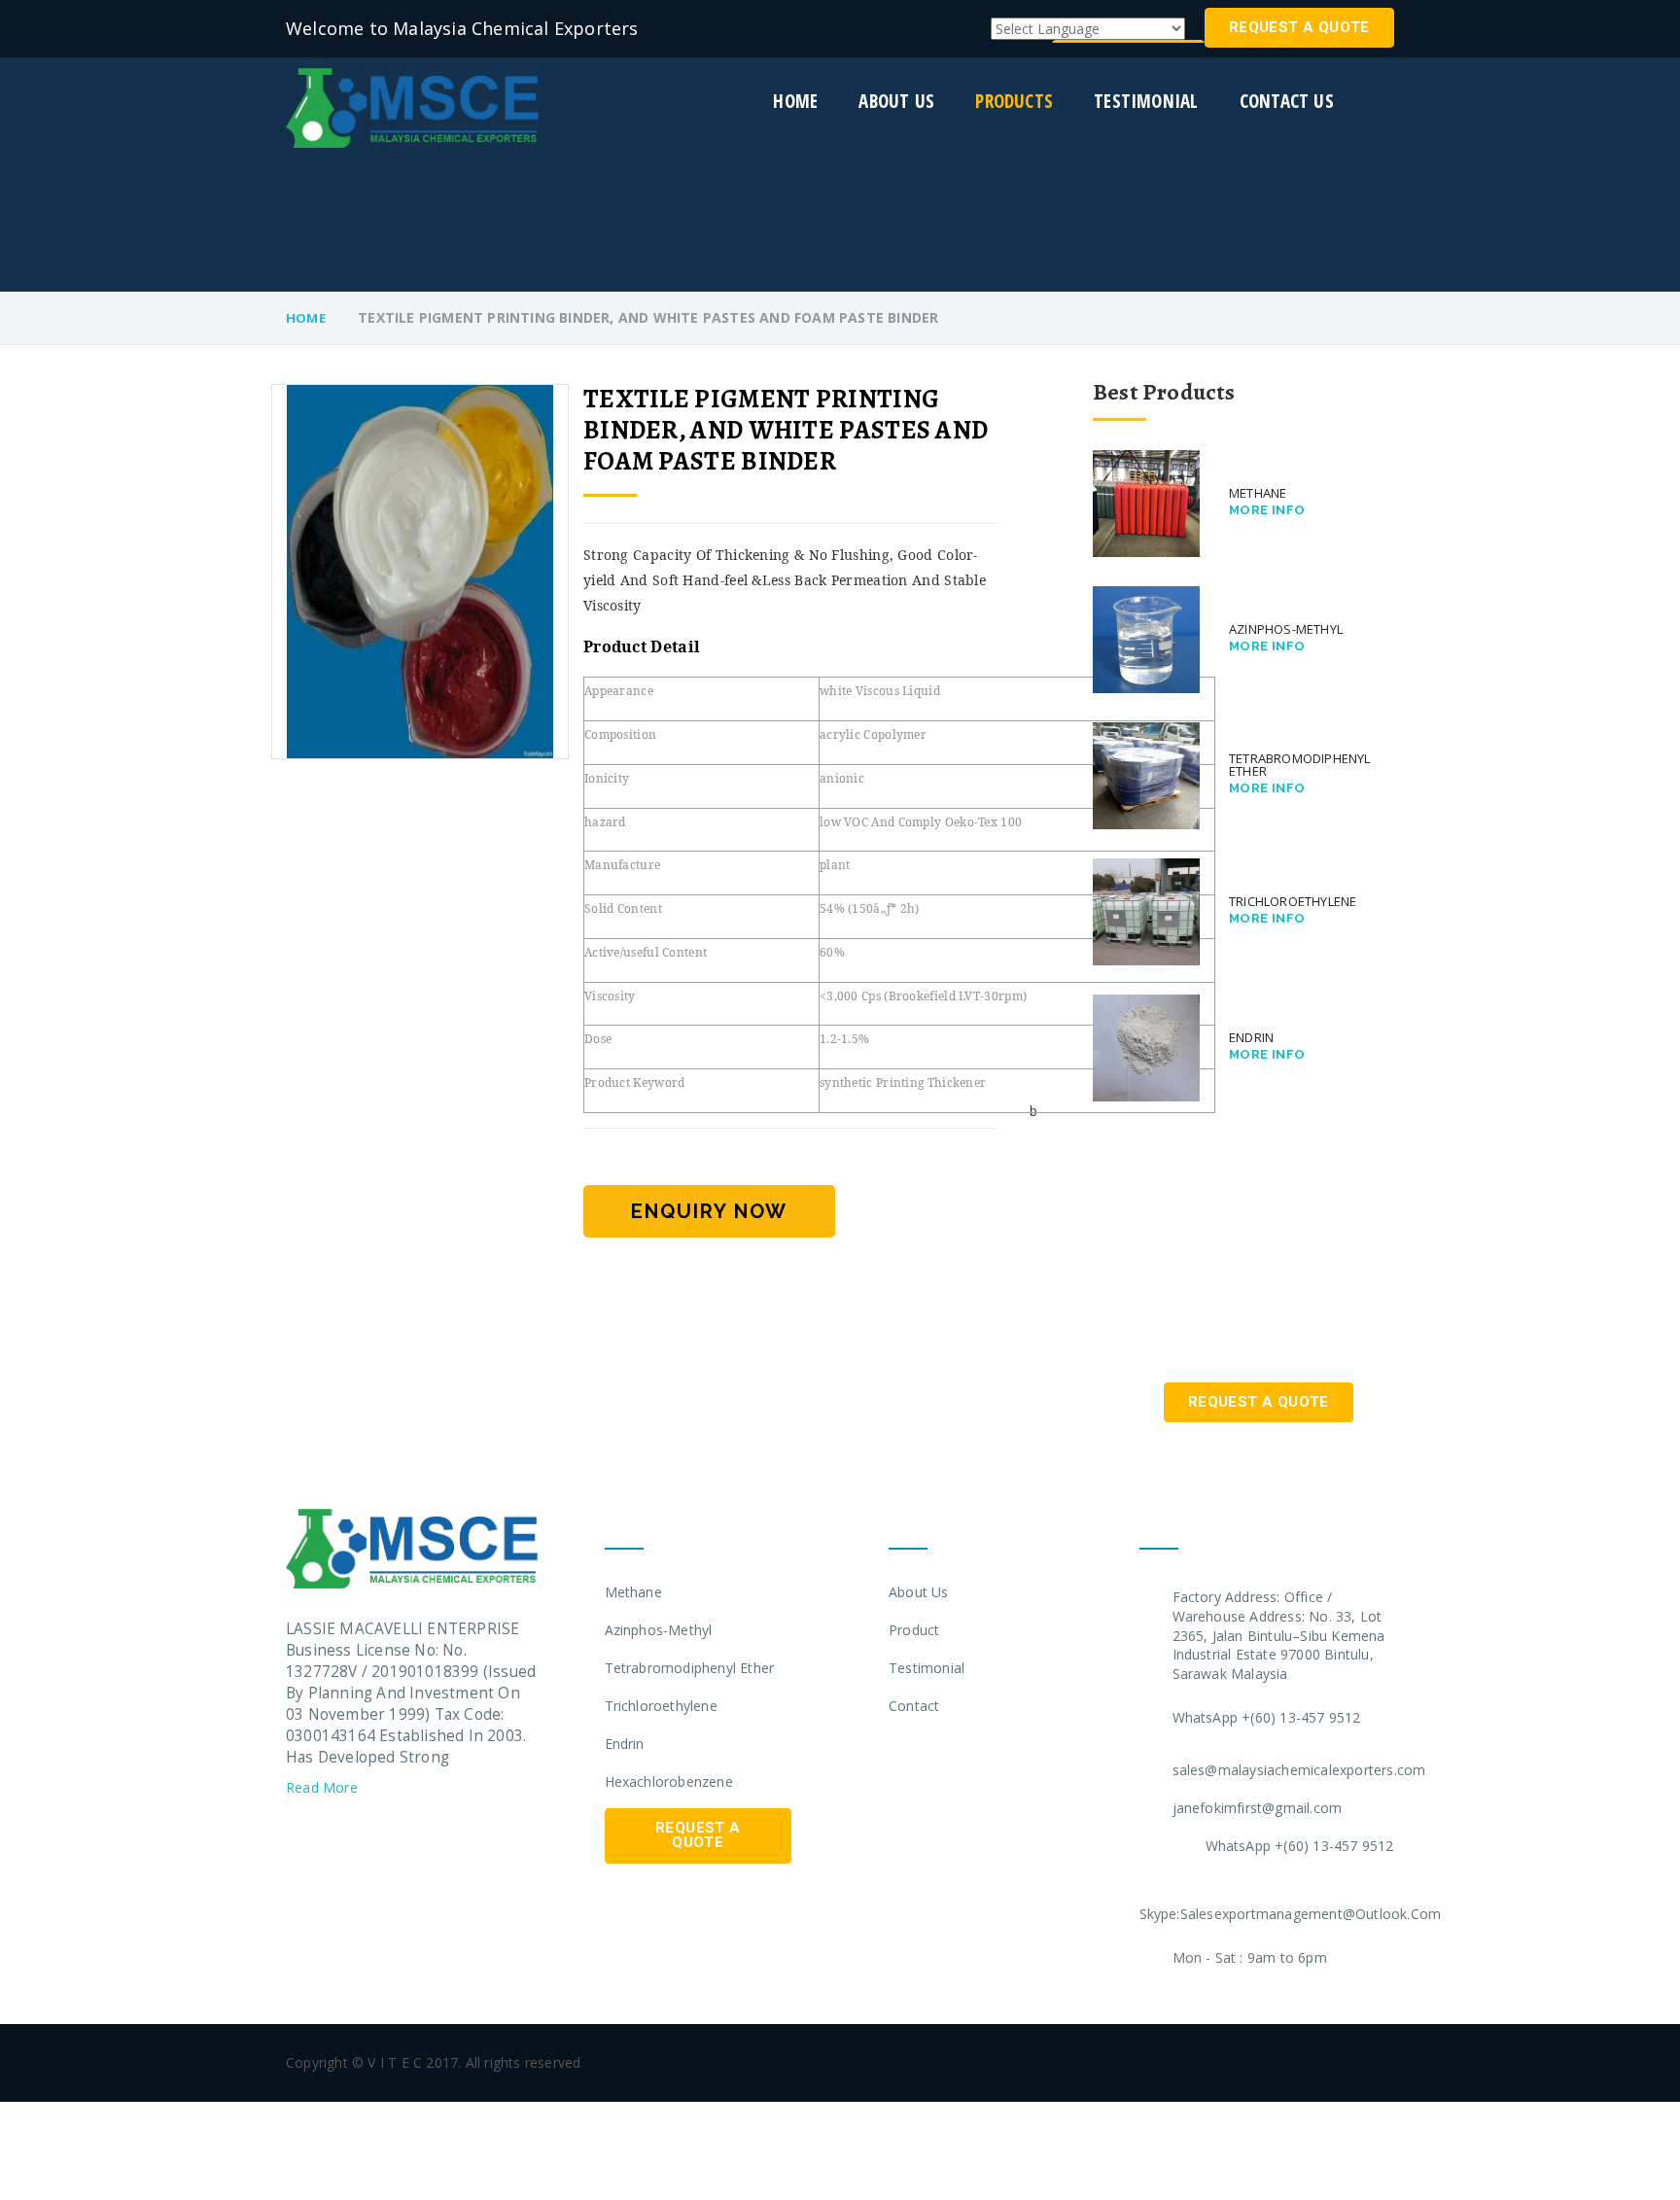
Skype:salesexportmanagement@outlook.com (1291, 1914)
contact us (1287, 102)
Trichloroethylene (661, 1706)
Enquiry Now (709, 1211)
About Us (919, 1592)
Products (1014, 102)
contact (914, 1706)
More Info (1267, 510)
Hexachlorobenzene (669, 1781)
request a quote (1299, 27)
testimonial (1146, 102)
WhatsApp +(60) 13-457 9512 (1267, 1717)
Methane (633, 1592)
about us (896, 102)
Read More (324, 1787)
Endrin (625, 1744)
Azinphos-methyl (659, 1630)
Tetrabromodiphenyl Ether (690, 1668)
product (914, 1630)
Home (795, 102)
